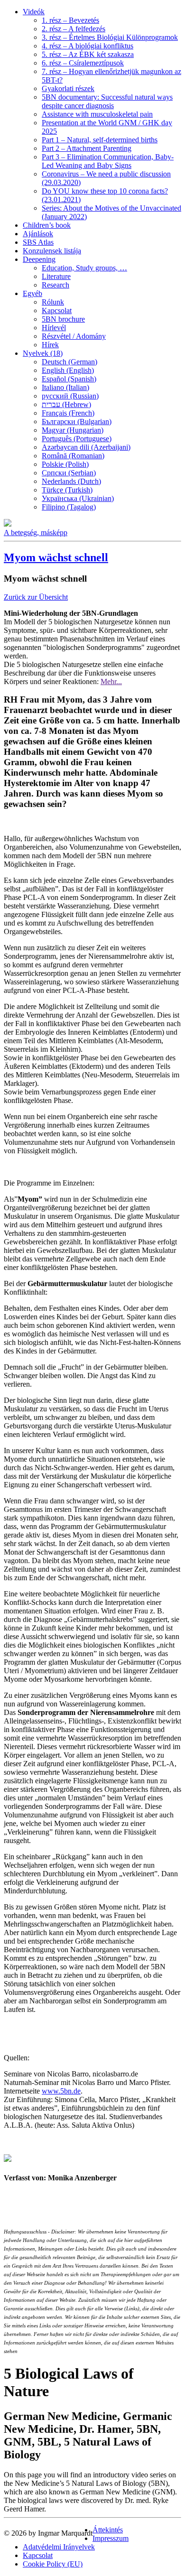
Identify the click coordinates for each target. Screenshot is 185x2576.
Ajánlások (38, 234)
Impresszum (111, 2538)
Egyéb (32, 293)
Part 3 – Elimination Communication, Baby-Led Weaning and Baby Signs (108, 161)
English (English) (68, 370)
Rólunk (53, 302)
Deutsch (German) (69, 362)
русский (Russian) (70, 396)
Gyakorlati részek (68, 88)
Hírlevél (54, 328)
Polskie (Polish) (65, 464)
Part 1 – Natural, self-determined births (100, 140)
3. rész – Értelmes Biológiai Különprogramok (110, 37)
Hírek (50, 345)
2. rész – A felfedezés (74, 29)
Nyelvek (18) (43, 353)
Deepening (39, 259)
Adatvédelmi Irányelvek (59, 2547)
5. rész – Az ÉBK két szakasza (88, 54)
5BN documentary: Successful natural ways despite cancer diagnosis (107, 101)
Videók (34, 12)
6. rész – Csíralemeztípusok (83, 63)
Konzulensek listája (52, 251)
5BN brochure (63, 319)
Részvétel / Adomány (74, 336)
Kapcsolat (57, 310)
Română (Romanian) (73, 456)
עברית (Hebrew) (66, 404)
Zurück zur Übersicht (36, 597)
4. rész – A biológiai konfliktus (88, 46)
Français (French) (68, 413)
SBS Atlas (38, 242)
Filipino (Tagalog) (69, 507)
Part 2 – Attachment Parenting (87, 148)
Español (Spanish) (69, 379)
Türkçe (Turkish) (67, 490)
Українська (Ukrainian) (78, 498)
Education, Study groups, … (84, 268)
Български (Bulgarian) (77, 422)
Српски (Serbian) (69, 473)
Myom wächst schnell (56, 557)
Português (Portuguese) (77, 439)
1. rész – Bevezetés (70, 20)
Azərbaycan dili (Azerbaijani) (86, 447)
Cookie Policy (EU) (53, 2564)
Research (55, 285)
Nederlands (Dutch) (71, 481)
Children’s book (47, 225)
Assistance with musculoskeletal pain (97, 114)
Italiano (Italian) (65, 387)
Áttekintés (108, 2530)
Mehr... (111, 681)
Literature (56, 276)
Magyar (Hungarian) (73, 430)
